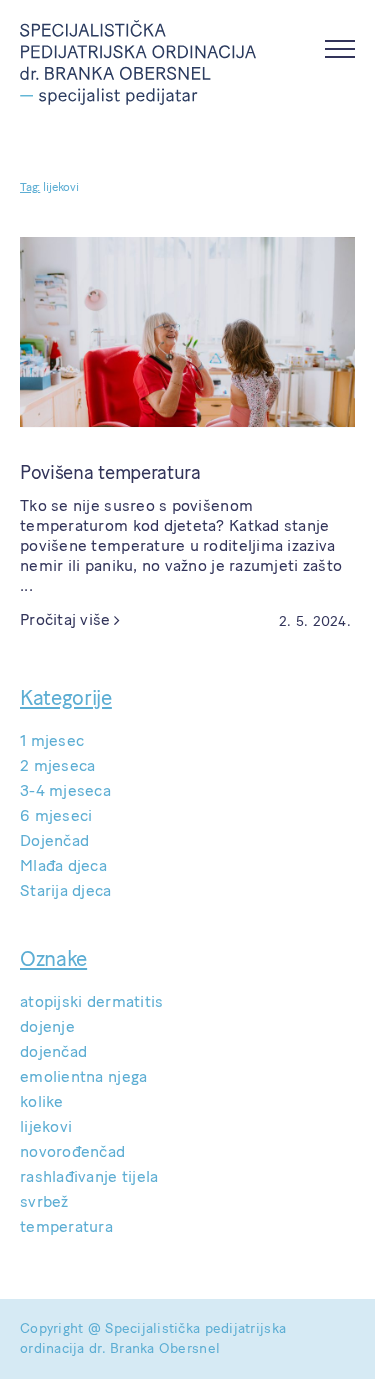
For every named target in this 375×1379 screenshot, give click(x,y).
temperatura (66, 1226)
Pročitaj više (65, 619)
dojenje (47, 1026)
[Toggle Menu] (340, 49)
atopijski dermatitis (91, 1001)
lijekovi (46, 1126)
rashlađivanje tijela (89, 1176)
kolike (42, 1101)
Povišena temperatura (110, 472)
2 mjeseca (57, 765)
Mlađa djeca (63, 865)
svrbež (44, 1201)
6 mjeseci (56, 815)
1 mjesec (52, 740)
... (26, 585)
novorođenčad (72, 1151)
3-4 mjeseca (65, 790)
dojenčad (53, 1051)
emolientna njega (83, 1076)
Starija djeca (66, 890)
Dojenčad (54, 840)
